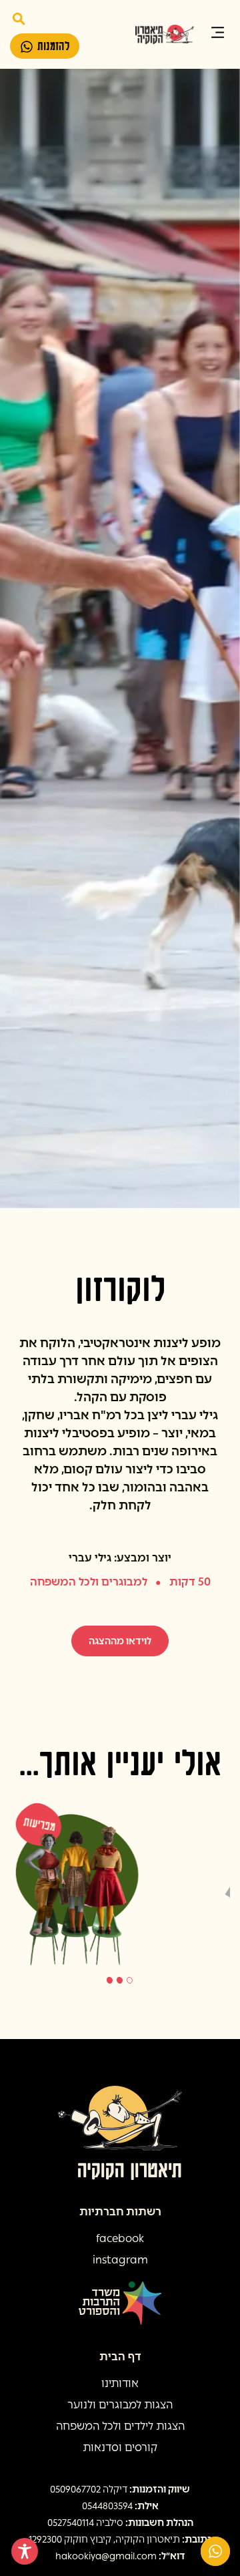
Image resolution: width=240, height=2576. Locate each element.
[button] (218, 34)
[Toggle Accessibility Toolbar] (25, 2551)
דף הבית (120, 2357)
